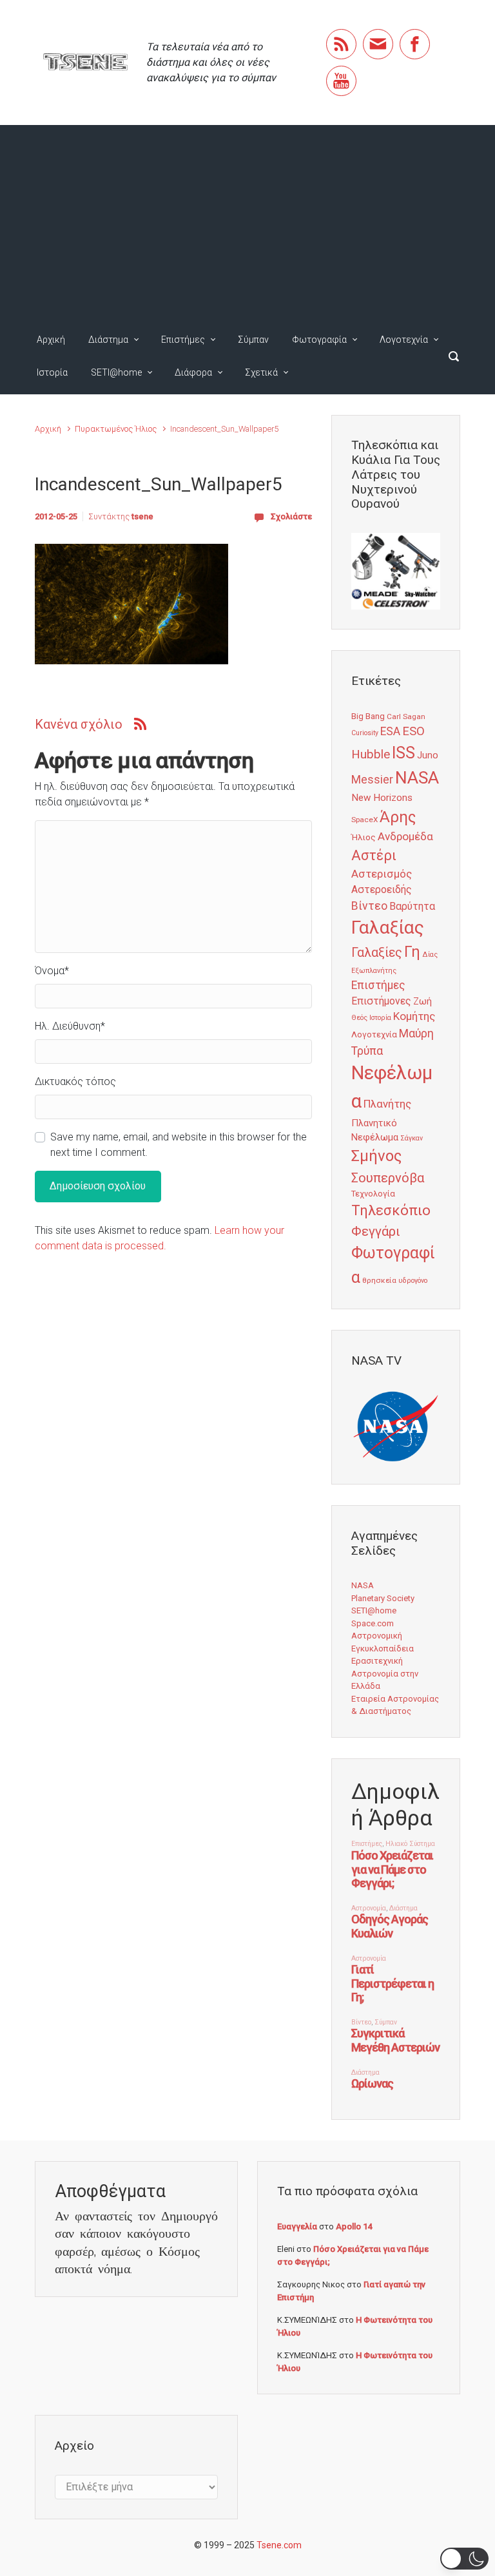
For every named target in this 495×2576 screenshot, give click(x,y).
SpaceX (364, 820)
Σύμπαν (253, 340)
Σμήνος (376, 1156)
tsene (142, 516)
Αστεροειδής (382, 889)
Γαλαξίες (377, 953)
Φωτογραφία (319, 340)
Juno (428, 755)
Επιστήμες (183, 340)
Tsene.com (279, 2545)
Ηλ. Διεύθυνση (70, 1026)
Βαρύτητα (412, 906)
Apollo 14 (354, 2226)
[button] (464, 2559)
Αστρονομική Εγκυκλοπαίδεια (383, 1642)
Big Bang (368, 716)
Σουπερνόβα (388, 1178)
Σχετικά (261, 372)
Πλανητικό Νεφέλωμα (375, 1130)
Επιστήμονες (381, 1001)
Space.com (373, 1623)
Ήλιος (364, 837)
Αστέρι (374, 855)
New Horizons (382, 798)
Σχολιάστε (291, 516)
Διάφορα (193, 372)
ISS (403, 753)
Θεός (359, 1018)
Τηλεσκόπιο (391, 1210)
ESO (413, 731)
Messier (372, 780)
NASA (417, 777)
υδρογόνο (413, 1281)
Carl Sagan (406, 716)
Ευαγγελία (297, 2226)
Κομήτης (414, 1016)
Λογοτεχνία (404, 340)
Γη (412, 952)
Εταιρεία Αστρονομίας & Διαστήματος (395, 1705)
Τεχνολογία (373, 1194)
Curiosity (365, 733)
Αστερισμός (382, 874)
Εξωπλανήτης (374, 971)
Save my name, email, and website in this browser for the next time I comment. (179, 1145)
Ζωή (422, 1001)
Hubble (371, 754)
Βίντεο (369, 906)
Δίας (430, 955)
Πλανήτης (387, 1104)
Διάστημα (108, 340)
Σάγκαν (412, 1138)
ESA (390, 731)
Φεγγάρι (376, 1231)
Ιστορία (52, 372)
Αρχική (51, 340)
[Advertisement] (247, 222)
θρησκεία (379, 1280)
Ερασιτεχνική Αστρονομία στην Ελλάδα (385, 1673)
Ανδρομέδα (405, 836)
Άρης (398, 817)
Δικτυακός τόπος (75, 1081)
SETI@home (116, 372)
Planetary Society (383, 1598)
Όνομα (52, 971)
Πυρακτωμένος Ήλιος (116, 429)
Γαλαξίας (388, 928)
